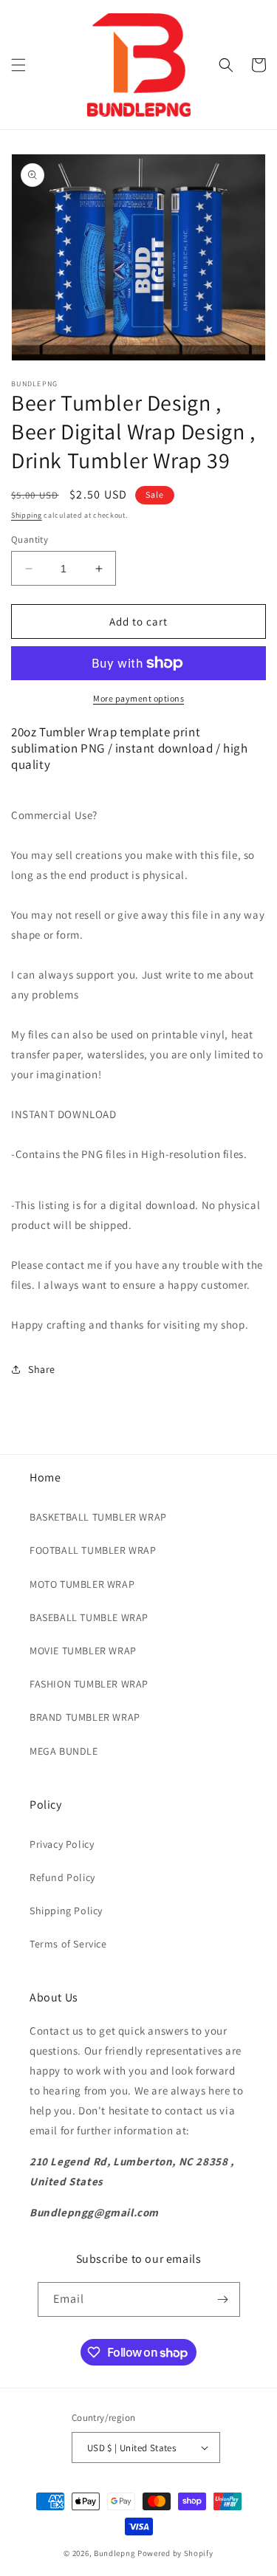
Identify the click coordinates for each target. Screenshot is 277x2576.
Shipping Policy (66, 1911)
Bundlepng (114, 2553)
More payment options (138, 698)
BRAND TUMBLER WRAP (85, 1717)
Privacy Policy (62, 1844)
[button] (18, 65)
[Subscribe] (223, 2299)
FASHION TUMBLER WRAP (89, 1684)
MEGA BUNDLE (64, 1751)
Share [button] (42, 1369)
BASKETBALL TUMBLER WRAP (98, 1517)
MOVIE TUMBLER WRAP (83, 1651)
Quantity (30, 539)
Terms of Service (68, 1944)
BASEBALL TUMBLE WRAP (89, 1617)
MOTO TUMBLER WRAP (82, 1584)
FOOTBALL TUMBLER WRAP (93, 1550)
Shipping (27, 515)
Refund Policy (62, 1877)
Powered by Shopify (175, 2553)
